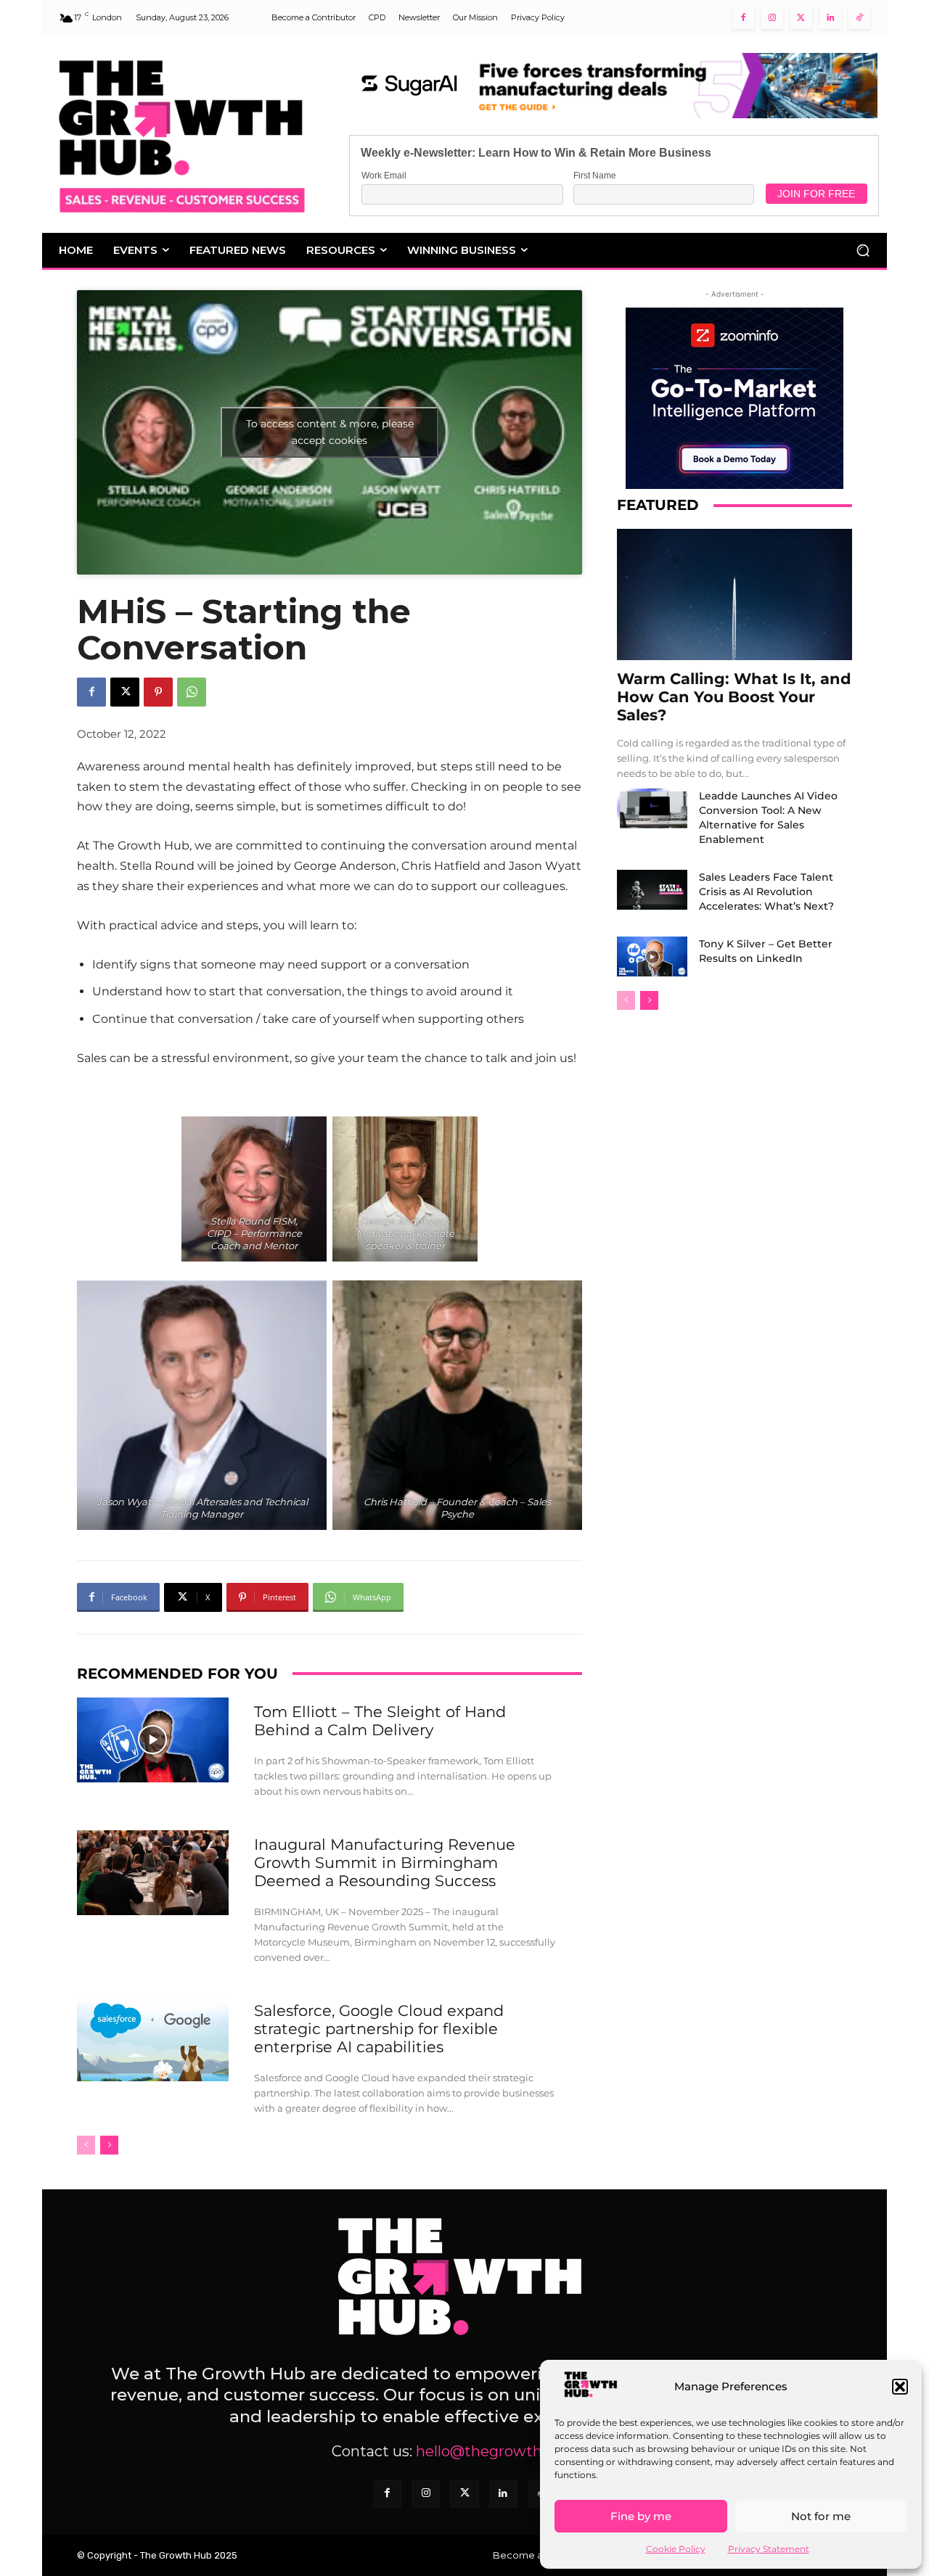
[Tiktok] (859, 18)
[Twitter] (801, 18)
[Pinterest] (158, 692)
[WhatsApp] (192, 692)
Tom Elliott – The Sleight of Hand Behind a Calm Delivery (380, 1721)
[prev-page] (86, 2145)
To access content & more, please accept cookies (330, 432)
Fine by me (641, 2516)
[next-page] (109, 2145)
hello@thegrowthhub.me (507, 2451)
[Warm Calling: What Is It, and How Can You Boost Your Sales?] (734, 594)
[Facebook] (743, 18)
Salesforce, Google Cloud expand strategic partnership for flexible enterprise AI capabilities (379, 2029)
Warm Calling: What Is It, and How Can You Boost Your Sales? (734, 697)
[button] (900, 2387)
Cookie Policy (676, 2549)
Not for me (821, 2516)
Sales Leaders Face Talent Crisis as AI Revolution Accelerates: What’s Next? (766, 892)
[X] (125, 692)
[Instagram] (772, 18)
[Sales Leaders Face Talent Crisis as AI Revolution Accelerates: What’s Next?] (652, 889)
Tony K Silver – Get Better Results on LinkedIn (766, 951)
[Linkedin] (830, 18)
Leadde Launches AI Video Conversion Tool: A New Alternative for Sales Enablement (768, 818)
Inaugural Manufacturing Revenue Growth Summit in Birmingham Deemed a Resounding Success (385, 1863)
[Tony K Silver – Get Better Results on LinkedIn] (652, 956)
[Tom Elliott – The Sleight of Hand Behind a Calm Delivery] (153, 1740)
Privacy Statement (769, 2549)
